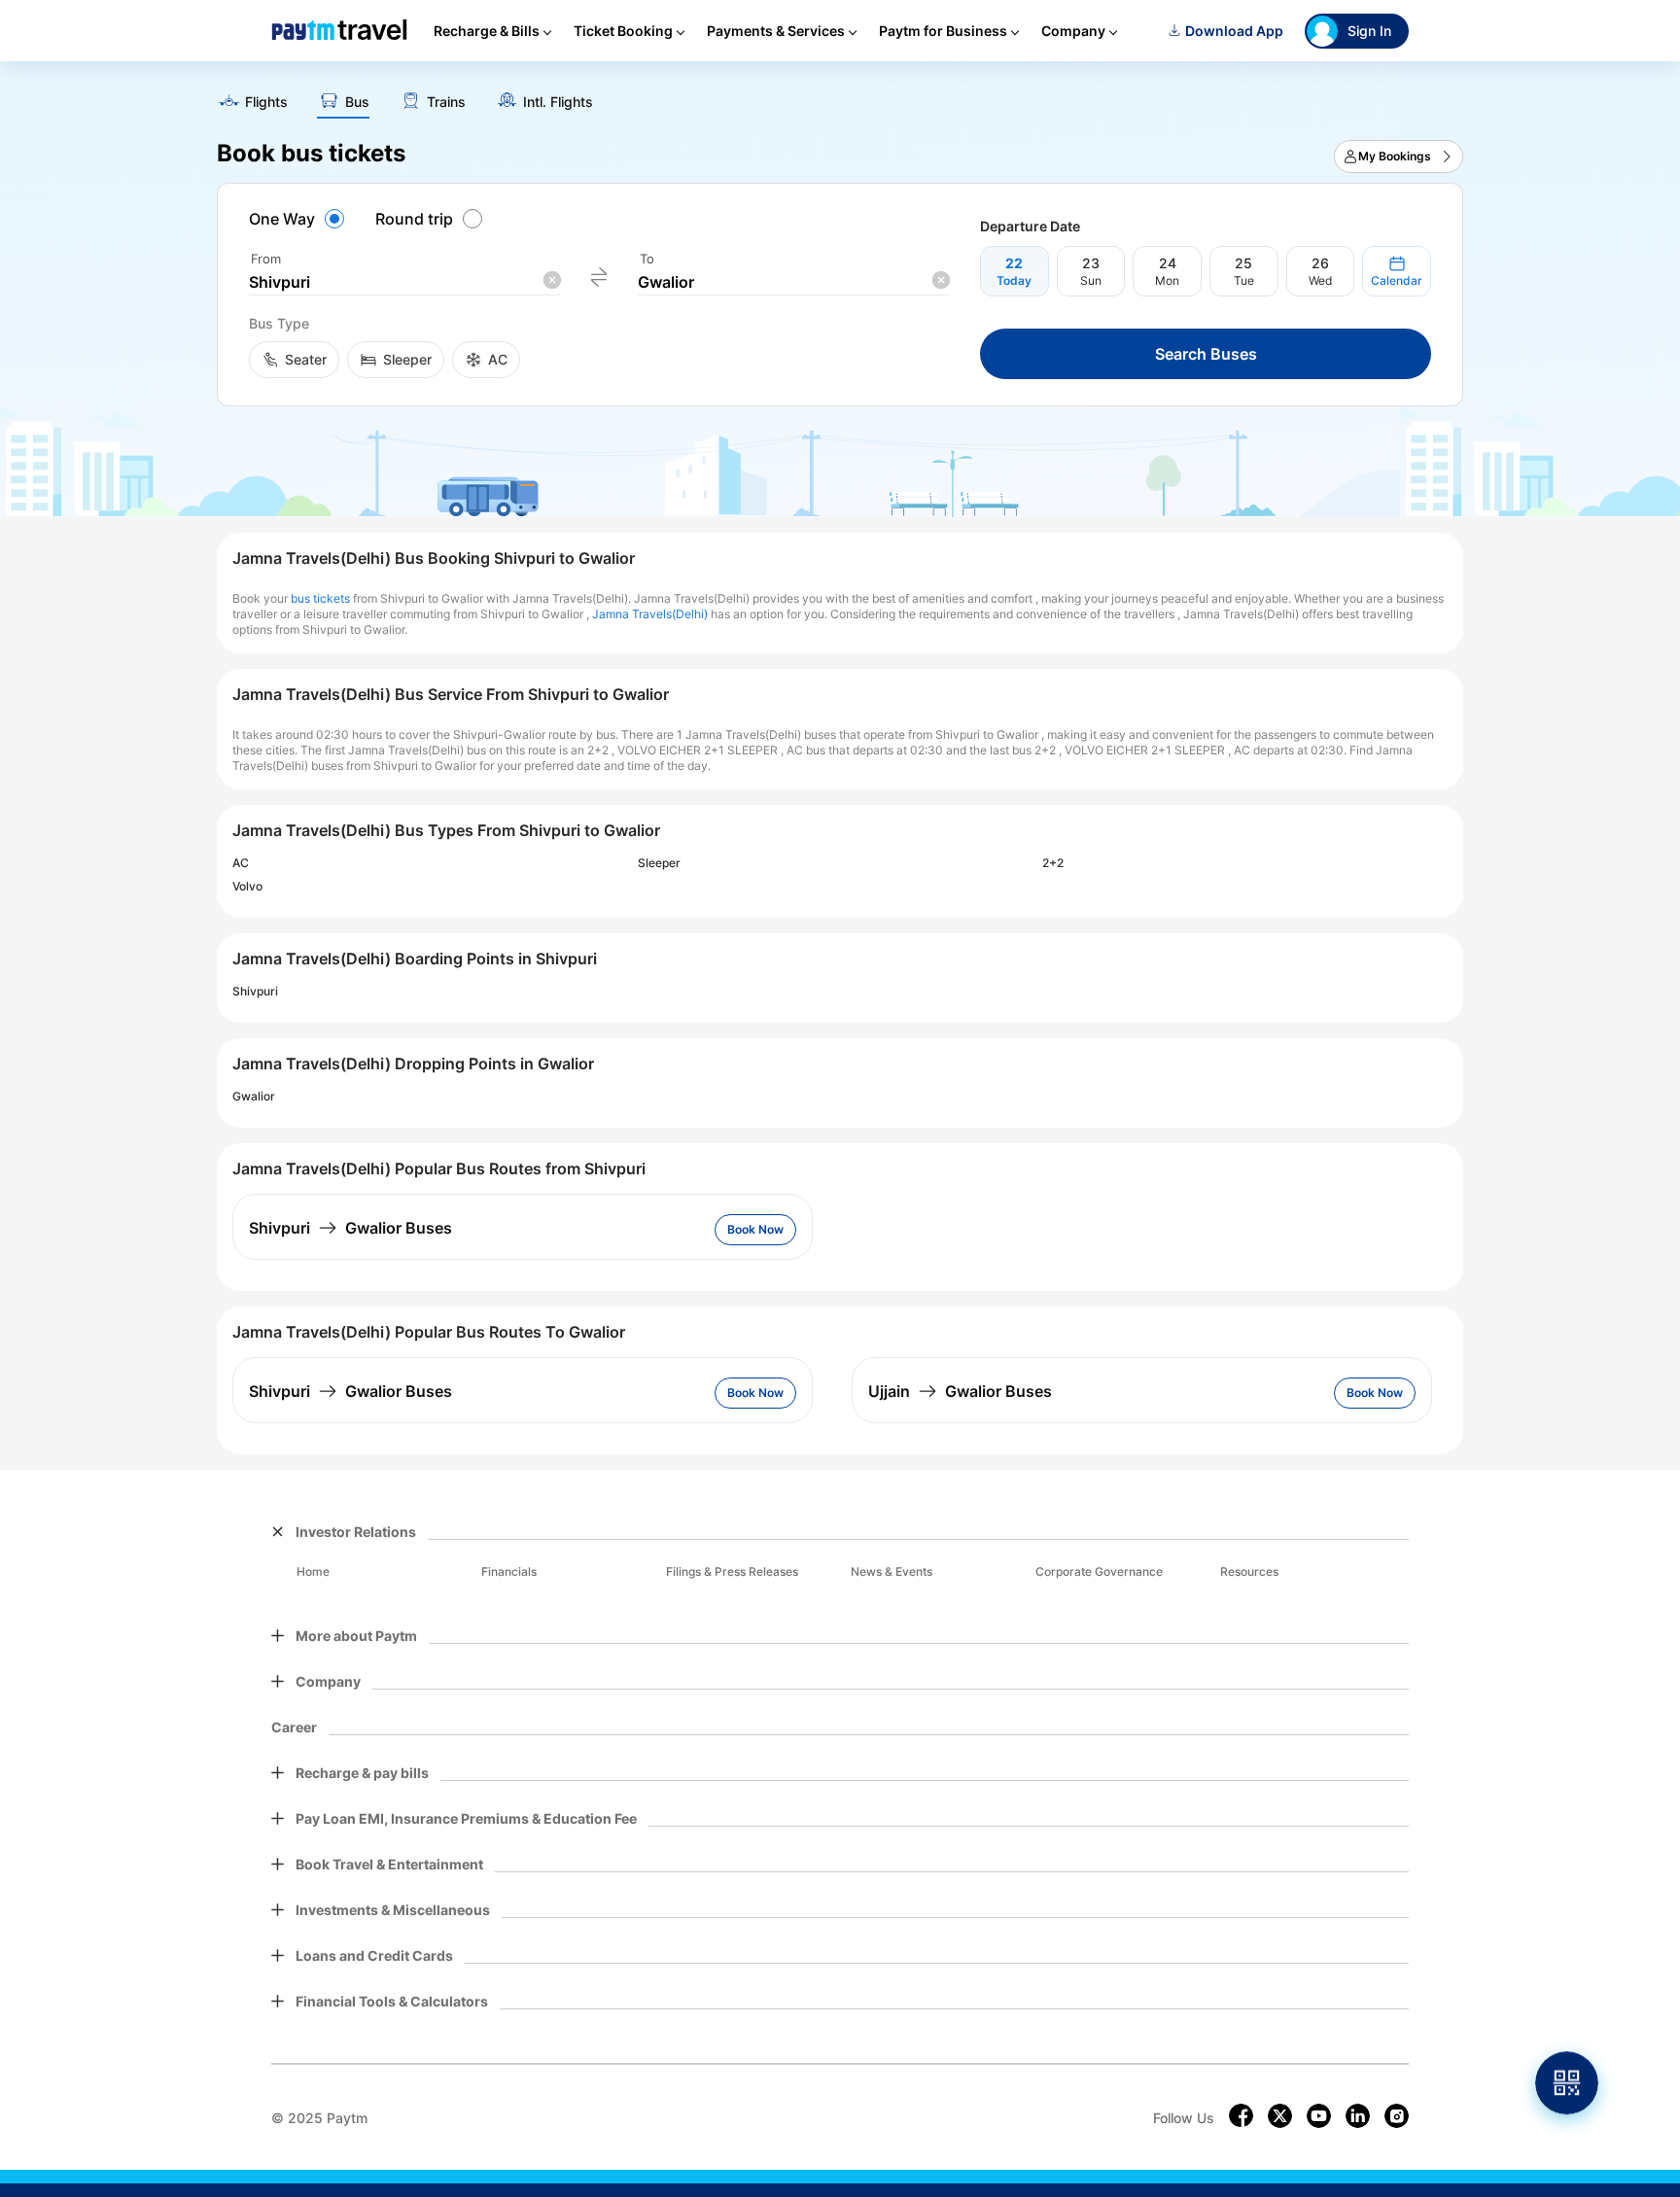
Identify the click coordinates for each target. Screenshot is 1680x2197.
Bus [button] (357, 102)
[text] (840, 95)
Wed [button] (1320, 280)
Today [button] (1014, 280)
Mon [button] (1167, 280)
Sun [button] (1091, 280)
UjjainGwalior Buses (960, 1391)
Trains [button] (446, 102)
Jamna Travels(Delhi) (650, 614)
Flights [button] (266, 102)
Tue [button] (1244, 280)
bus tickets (320, 598)
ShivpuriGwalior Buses (350, 1228)
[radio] (299, 219)
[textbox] (404, 282)
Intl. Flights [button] (558, 102)
